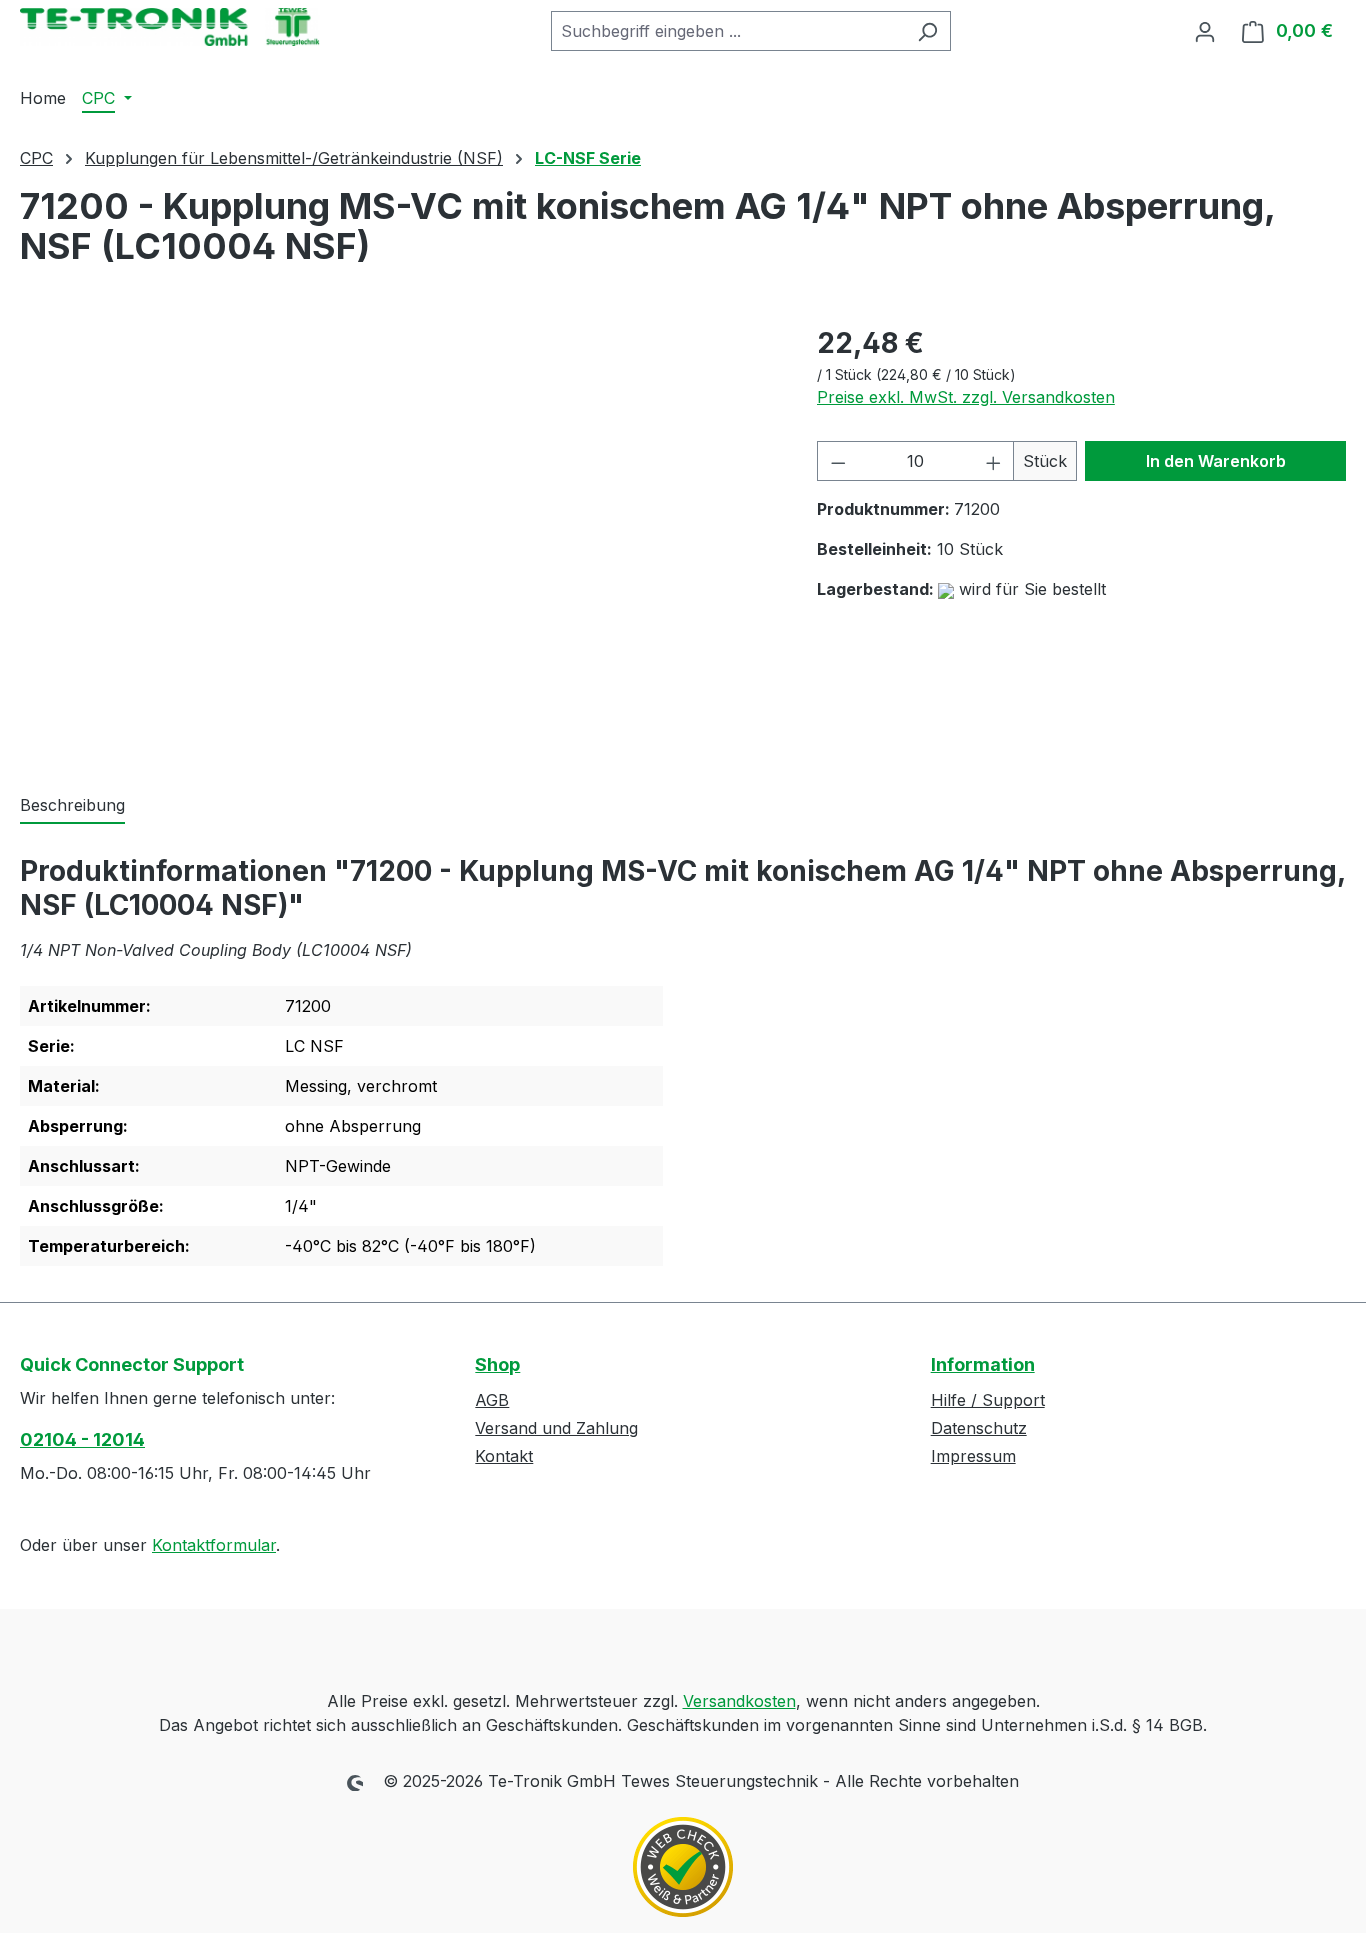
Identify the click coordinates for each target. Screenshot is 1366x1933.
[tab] (72, 806)
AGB (492, 1400)
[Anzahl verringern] (838, 461)
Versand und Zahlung (556, 1428)
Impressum (973, 1456)
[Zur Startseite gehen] (170, 27)
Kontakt (504, 1456)
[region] (398, 537)
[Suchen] (927, 31)
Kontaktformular (214, 1545)
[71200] (398, 537)
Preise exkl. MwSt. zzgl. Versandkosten (966, 397)
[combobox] (728, 31)
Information (983, 1364)
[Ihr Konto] (1205, 31)
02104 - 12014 (82, 1439)
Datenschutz (979, 1428)
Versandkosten (739, 1701)
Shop (497, 1364)
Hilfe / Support (988, 1400)
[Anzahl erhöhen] (994, 461)
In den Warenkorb (1216, 461)
